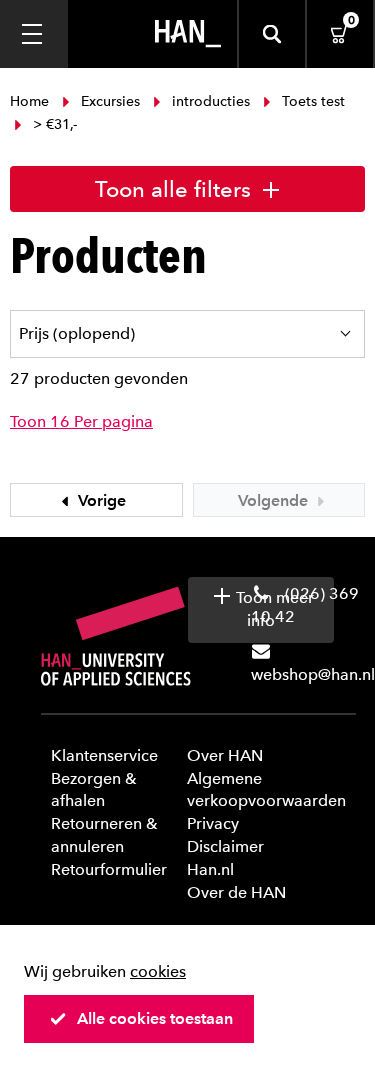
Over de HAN (236, 892)
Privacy (213, 823)
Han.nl (210, 869)
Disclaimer (225, 846)
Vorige (100, 500)
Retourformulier (109, 869)
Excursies (110, 101)
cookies (158, 971)
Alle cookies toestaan (155, 1018)
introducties (211, 101)
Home (31, 101)
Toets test (311, 101)
